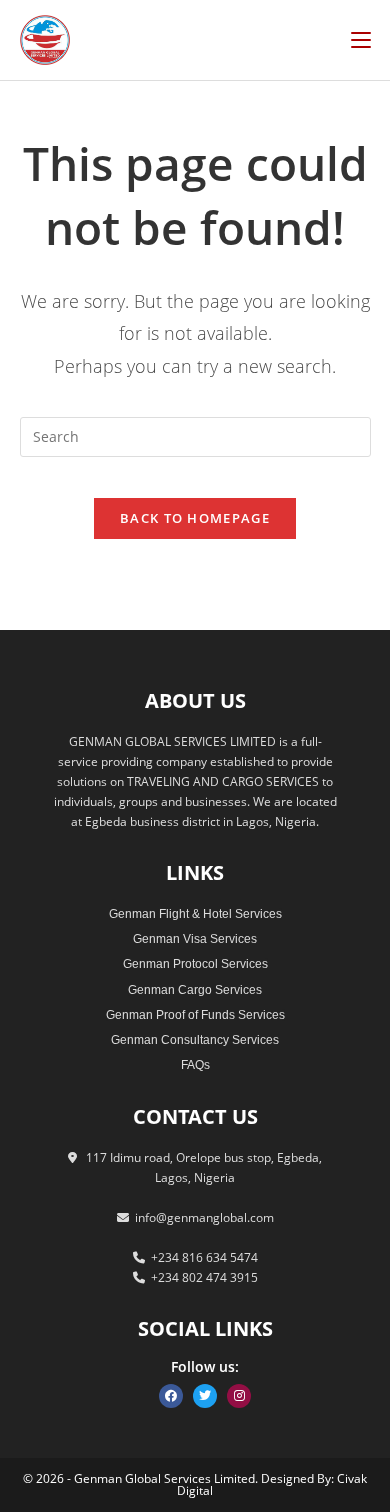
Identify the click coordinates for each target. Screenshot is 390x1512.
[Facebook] (171, 1396)
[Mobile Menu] (361, 39)
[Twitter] (205, 1396)
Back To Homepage (195, 518)
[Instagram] (239, 1396)
